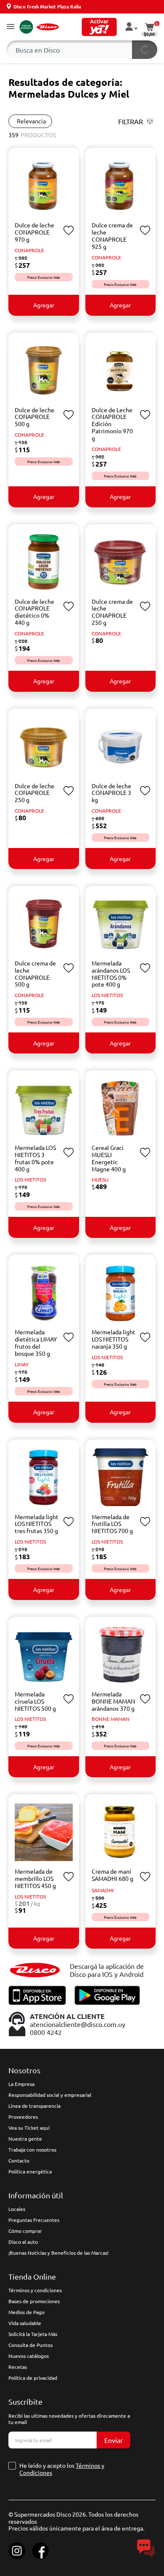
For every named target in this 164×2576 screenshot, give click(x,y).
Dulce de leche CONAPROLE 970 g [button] (34, 232)
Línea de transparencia (34, 2106)
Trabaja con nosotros (32, 2149)
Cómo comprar (25, 2231)
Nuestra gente (25, 2139)
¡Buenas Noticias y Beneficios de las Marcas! (58, 2253)
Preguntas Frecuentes (34, 2220)
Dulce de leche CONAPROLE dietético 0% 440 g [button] (34, 612)
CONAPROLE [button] (29, 250)
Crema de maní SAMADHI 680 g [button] (112, 1875)
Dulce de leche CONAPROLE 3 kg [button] (111, 793)
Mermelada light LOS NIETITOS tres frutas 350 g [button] (37, 1524)
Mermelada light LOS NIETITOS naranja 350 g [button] (114, 1339)
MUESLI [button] (100, 1179)
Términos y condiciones (35, 2290)
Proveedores (23, 2117)
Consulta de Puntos (30, 2345)
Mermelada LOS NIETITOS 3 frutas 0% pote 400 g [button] (35, 1158)
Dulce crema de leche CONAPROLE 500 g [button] (35, 973)
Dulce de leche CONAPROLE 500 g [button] (34, 417)
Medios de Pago (26, 2312)
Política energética (30, 2171)
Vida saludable (25, 2323)
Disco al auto (23, 2242)
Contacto (19, 2160)
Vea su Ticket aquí (29, 2128)
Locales (17, 2209)
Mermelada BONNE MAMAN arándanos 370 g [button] (113, 1701)
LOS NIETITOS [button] (107, 995)
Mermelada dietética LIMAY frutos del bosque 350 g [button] (36, 1342)
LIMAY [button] (22, 1364)
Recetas (18, 2367)
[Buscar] (145, 50)
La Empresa (21, 2084)
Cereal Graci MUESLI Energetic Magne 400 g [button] (109, 1158)
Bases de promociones (34, 2301)
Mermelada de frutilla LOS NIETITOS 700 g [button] (112, 1524)
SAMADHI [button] (103, 1890)
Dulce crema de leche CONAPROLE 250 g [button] (112, 612)
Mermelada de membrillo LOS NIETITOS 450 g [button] (35, 1878)
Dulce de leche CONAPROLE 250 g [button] (34, 793)
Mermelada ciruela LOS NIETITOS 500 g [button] (35, 1701)
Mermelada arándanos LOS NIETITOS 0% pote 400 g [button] (111, 973)
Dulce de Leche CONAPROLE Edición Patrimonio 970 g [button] (112, 424)
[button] (11, 27)
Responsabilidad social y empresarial (50, 2095)
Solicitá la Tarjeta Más (33, 2334)
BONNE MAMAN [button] (111, 1719)
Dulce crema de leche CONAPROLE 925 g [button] (112, 235)
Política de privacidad (33, 2378)
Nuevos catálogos (29, 2356)
